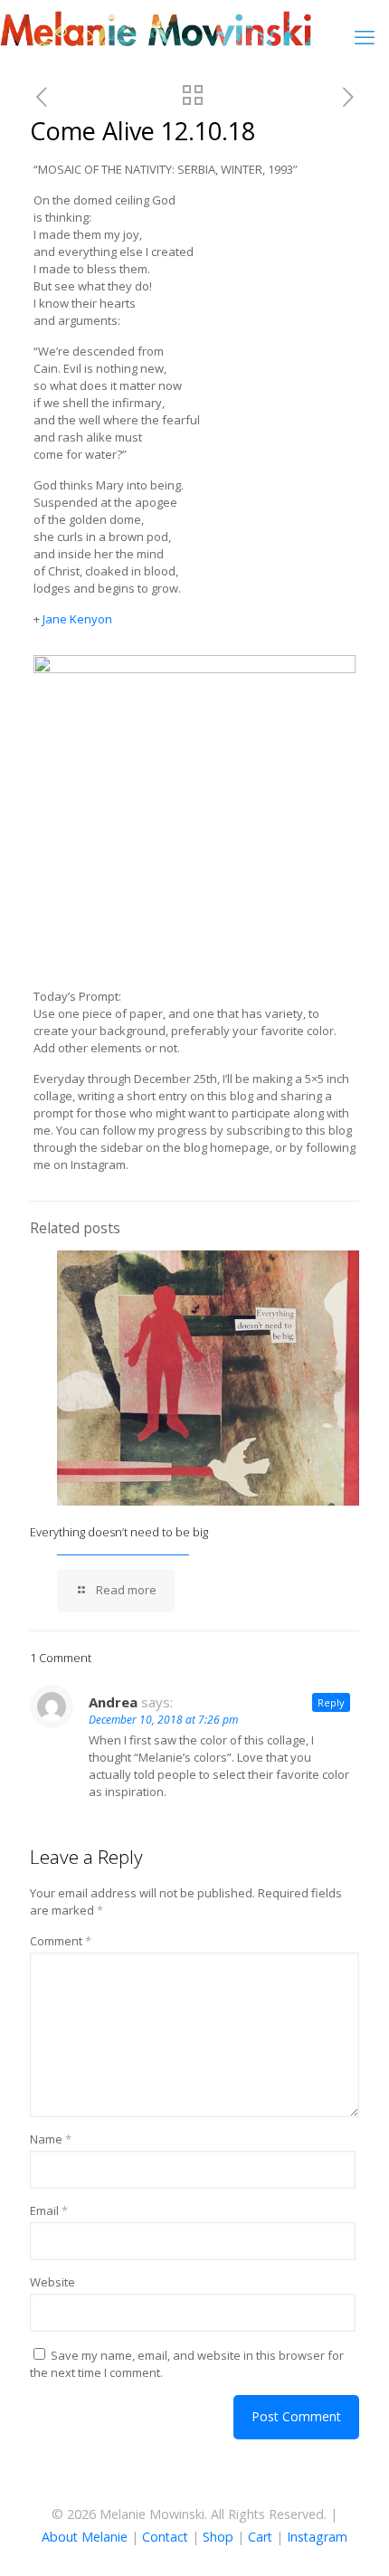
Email (49, 2210)
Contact (165, 2537)
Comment (61, 1941)
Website (52, 2282)
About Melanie (85, 2537)
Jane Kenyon (77, 619)
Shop (218, 2537)
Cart (260, 2537)
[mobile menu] (365, 36)
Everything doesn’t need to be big (119, 1532)
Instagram (317, 2537)
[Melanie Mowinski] (156, 27)
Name (51, 2139)
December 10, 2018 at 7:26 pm (163, 1720)
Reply (331, 1702)
